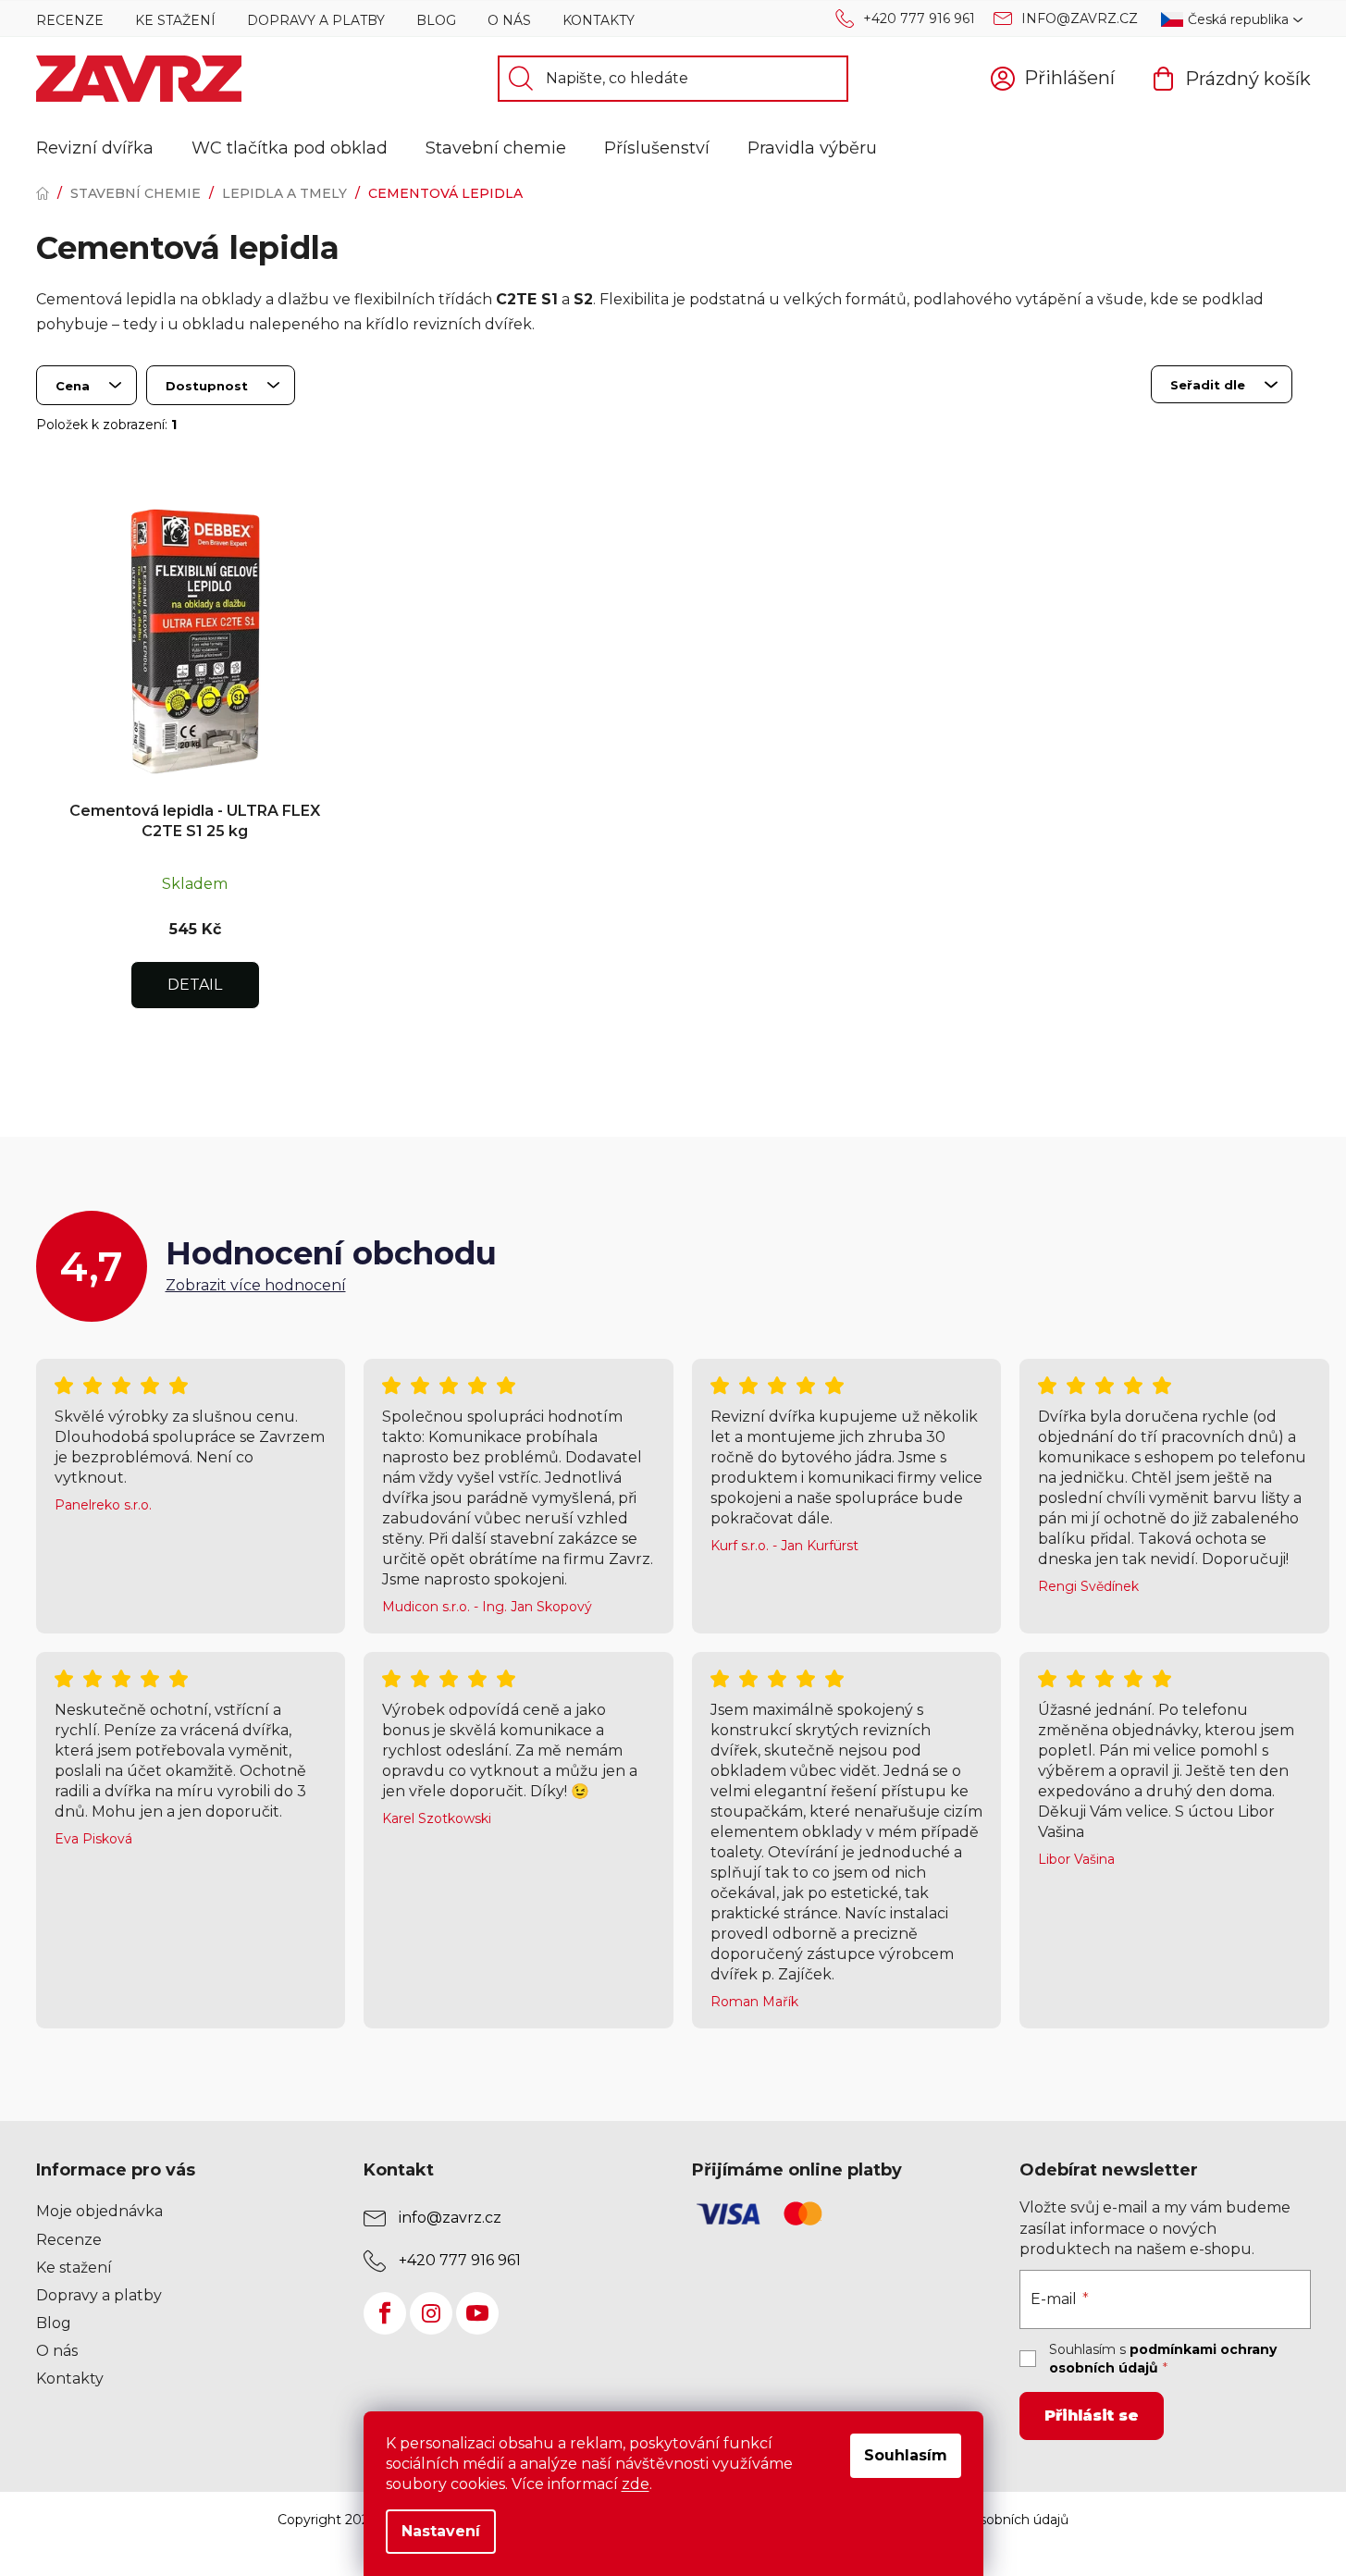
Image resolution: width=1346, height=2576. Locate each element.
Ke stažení (175, 20)
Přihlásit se (1092, 2416)
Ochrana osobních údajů (991, 2520)
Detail (195, 985)
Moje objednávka (99, 2211)
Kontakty (599, 20)
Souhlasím (906, 2455)
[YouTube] (477, 2313)
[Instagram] (431, 2313)
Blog (436, 20)
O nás (509, 20)
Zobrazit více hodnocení (256, 1285)
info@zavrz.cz (1080, 18)
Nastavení (441, 2531)
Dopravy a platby (316, 20)
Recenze (70, 20)
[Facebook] (385, 2313)
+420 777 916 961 (919, 18)
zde (636, 2484)
